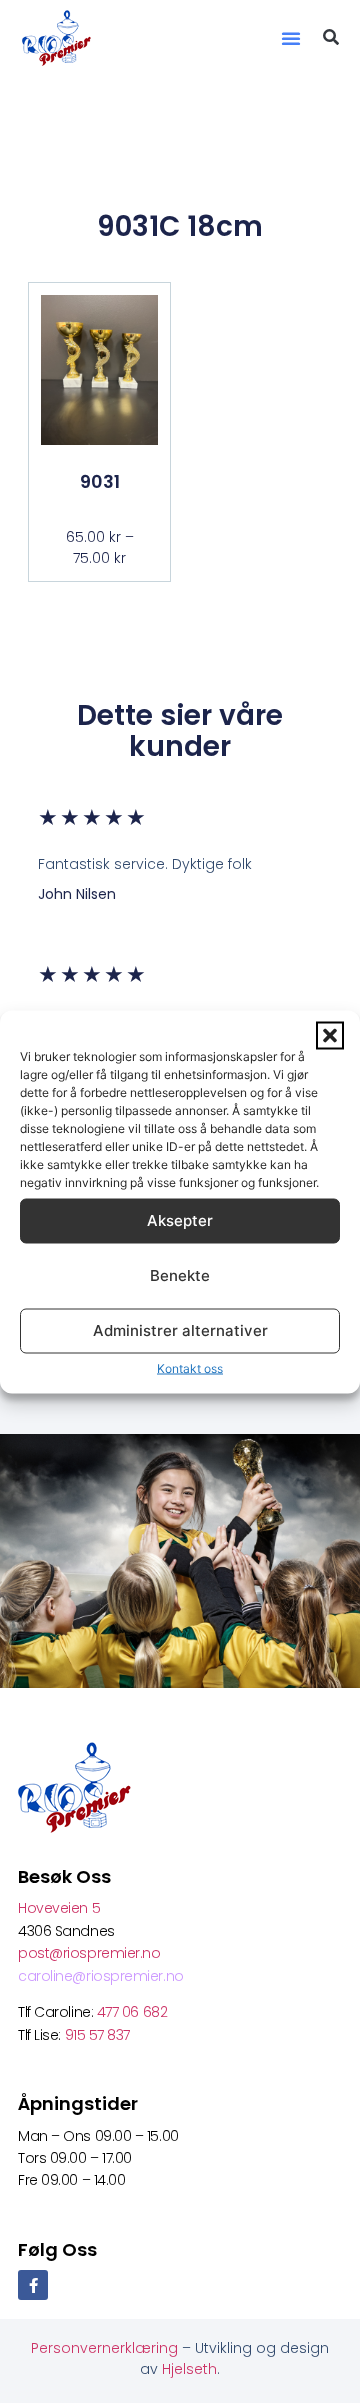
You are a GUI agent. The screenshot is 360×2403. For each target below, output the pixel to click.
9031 (100, 481)
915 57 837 (98, 2035)
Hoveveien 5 (59, 1908)
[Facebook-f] (33, 2285)
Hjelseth (189, 2369)
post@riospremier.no (89, 1953)
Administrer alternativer (180, 1330)
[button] (330, 1035)
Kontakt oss (190, 1367)
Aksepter (180, 1220)
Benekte (180, 1275)
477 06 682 (134, 2012)
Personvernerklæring (106, 2348)
